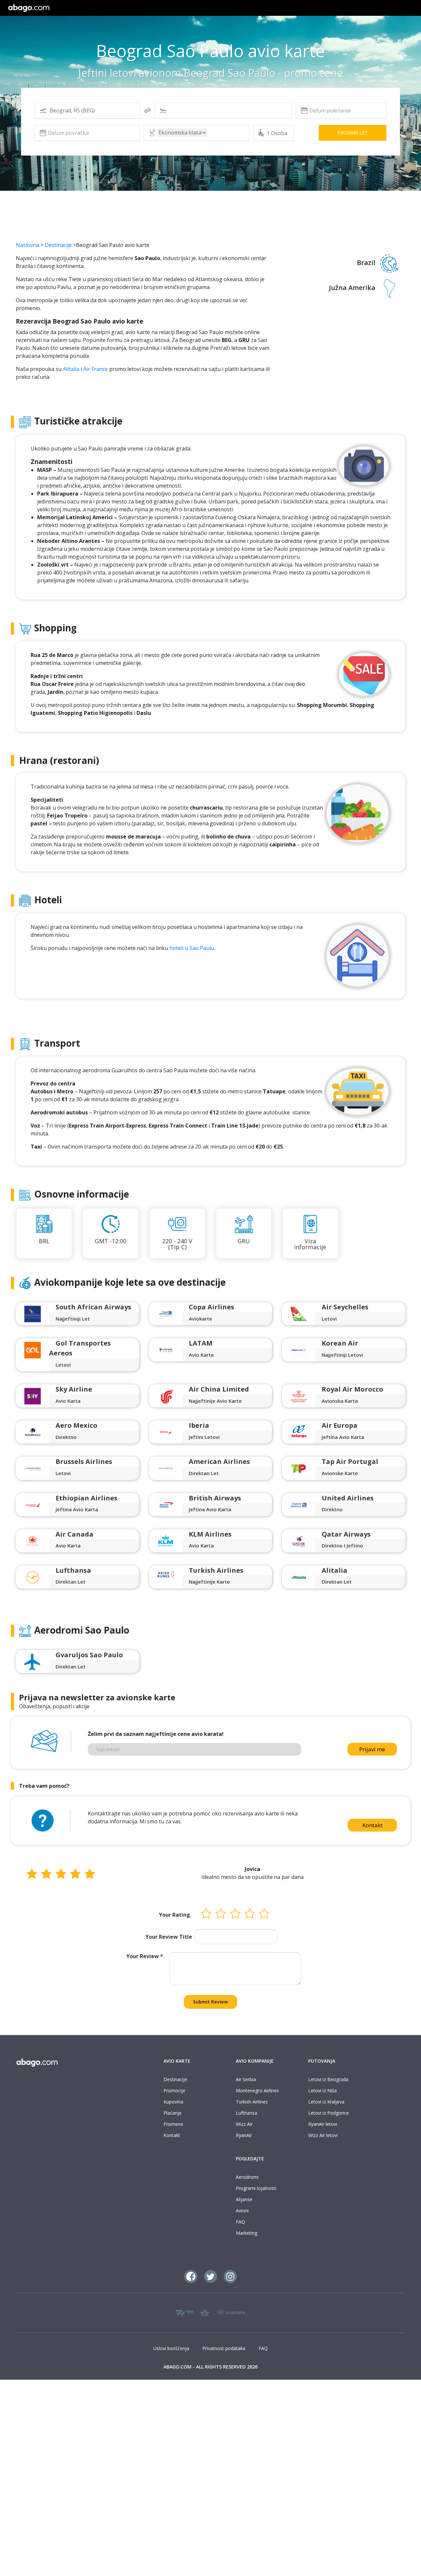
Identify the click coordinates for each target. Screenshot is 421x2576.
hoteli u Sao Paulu (192, 948)
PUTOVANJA (322, 2061)
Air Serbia (246, 2079)
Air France (96, 369)
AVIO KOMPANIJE (255, 2061)
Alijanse (244, 2199)
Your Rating (174, 1915)
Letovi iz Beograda (328, 2079)
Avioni (242, 2211)
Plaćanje (173, 2113)
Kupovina (173, 2102)
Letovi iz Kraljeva (326, 2102)
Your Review (145, 1956)
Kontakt (372, 1825)
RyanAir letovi (323, 2124)
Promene (173, 2124)
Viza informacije (310, 1244)
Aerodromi (247, 2177)
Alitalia (71, 369)
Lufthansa (247, 2113)
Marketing (247, 2233)
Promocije (174, 2090)
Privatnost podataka (224, 2348)
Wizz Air (244, 2124)
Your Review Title (169, 1937)
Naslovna (27, 245)
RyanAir (244, 2135)
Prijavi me (372, 1749)
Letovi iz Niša (322, 2090)
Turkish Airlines (252, 2102)
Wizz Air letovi (323, 2135)
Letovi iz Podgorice (329, 2113)
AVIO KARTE (177, 2061)
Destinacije (58, 245)
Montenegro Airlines (257, 2090)
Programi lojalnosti (256, 2188)
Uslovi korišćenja (171, 2348)
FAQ (240, 2222)
